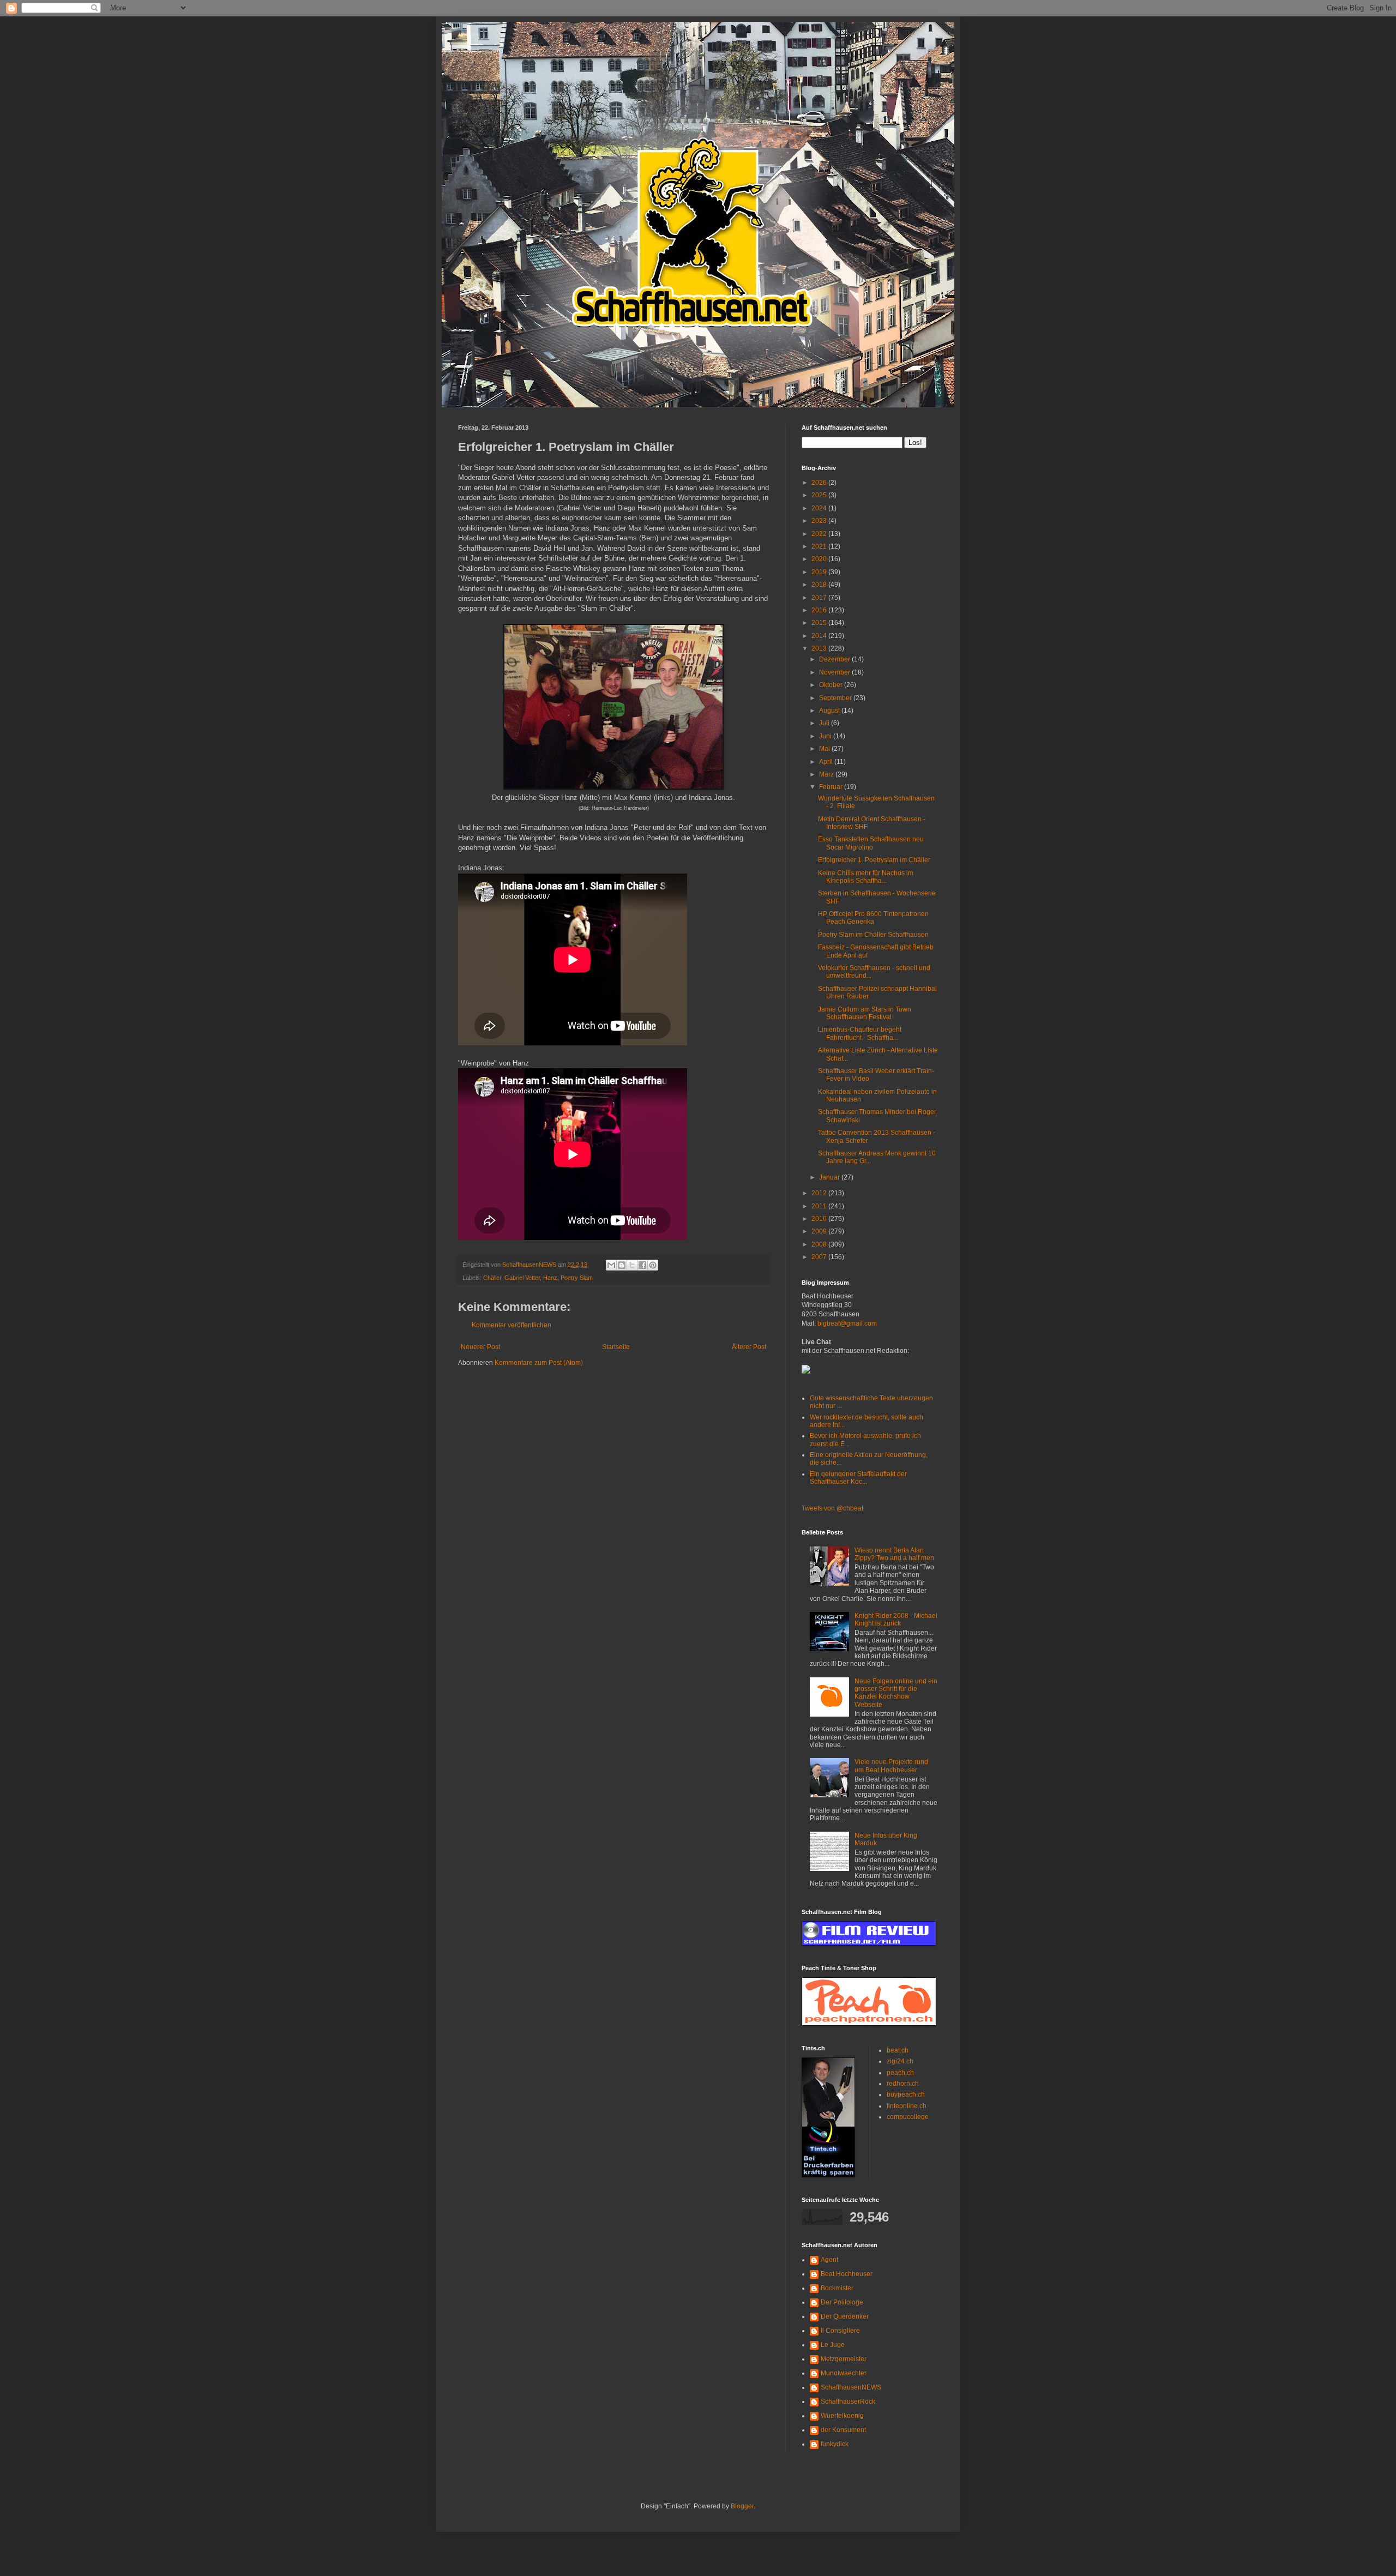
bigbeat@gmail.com (847, 1323)
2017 (820, 598)
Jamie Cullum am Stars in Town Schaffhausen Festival (865, 1013)
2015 (820, 623)
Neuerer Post (480, 1347)
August (830, 711)
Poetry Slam (577, 1278)
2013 (820, 648)
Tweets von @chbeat (832, 1508)
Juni (826, 736)
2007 (820, 1257)
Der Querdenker (845, 2316)
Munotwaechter (844, 2373)
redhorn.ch (903, 2084)
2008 (820, 1244)
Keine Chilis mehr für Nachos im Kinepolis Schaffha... (866, 877)
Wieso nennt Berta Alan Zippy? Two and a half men (894, 1554)
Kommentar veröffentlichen (512, 1325)
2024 (820, 508)
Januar (830, 1177)
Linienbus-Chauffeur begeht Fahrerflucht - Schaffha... (860, 1033)
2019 (820, 572)
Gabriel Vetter (522, 1278)
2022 (820, 534)
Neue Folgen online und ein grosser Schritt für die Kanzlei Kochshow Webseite (896, 1693)
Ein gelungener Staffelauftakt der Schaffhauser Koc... (858, 1478)
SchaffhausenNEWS (851, 2387)
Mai (825, 749)
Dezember (835, 659)
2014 (820, 636)
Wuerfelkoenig (842, 2416)
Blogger (742, 2506)
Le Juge (833, 2345)
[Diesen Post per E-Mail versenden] (611, 1265)
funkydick (835, 2444)
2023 (820, 521)
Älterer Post (749, 1347)
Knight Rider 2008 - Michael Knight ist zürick (896, 1620)
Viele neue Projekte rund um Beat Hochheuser (891, 1766)
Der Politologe (842, 2302)
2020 (820, 559)
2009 (820, 1231)
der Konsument (843, 2430)
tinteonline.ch (907, 2106)
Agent (829, 2260)
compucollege (908, 2117)
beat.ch (898, 2050)
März (827, 774)
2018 (820, 585)
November (835, 672)
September (836, 698)
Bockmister (837, 2288)
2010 (820, 1219)
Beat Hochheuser (847, 2274)
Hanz (550, 1278)
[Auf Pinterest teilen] (653, 1265)
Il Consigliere (840, 2331)
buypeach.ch (906, 2094)
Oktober (832, 685)
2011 (820, 1206)
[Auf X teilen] (632, 1265)
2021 (820, 546)
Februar (832, 787)
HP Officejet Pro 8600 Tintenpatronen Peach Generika (873, 918)
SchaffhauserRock (848, 2402)
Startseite (616, 1347)
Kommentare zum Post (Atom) (539, 1363)
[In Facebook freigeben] (642, 1265)
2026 (820, 483)
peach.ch (900, 2073)
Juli (825, 723)
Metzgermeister (844, 2359)
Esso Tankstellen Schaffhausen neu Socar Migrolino (871, 843)
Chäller (492, 1278)
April (827, 762)
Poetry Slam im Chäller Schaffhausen (873, 935)
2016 (820, 610)
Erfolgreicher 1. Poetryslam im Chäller (874, 860)
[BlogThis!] (622, 1265)
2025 (820, 495)
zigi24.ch (900, 2061)
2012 (820, 1193)
